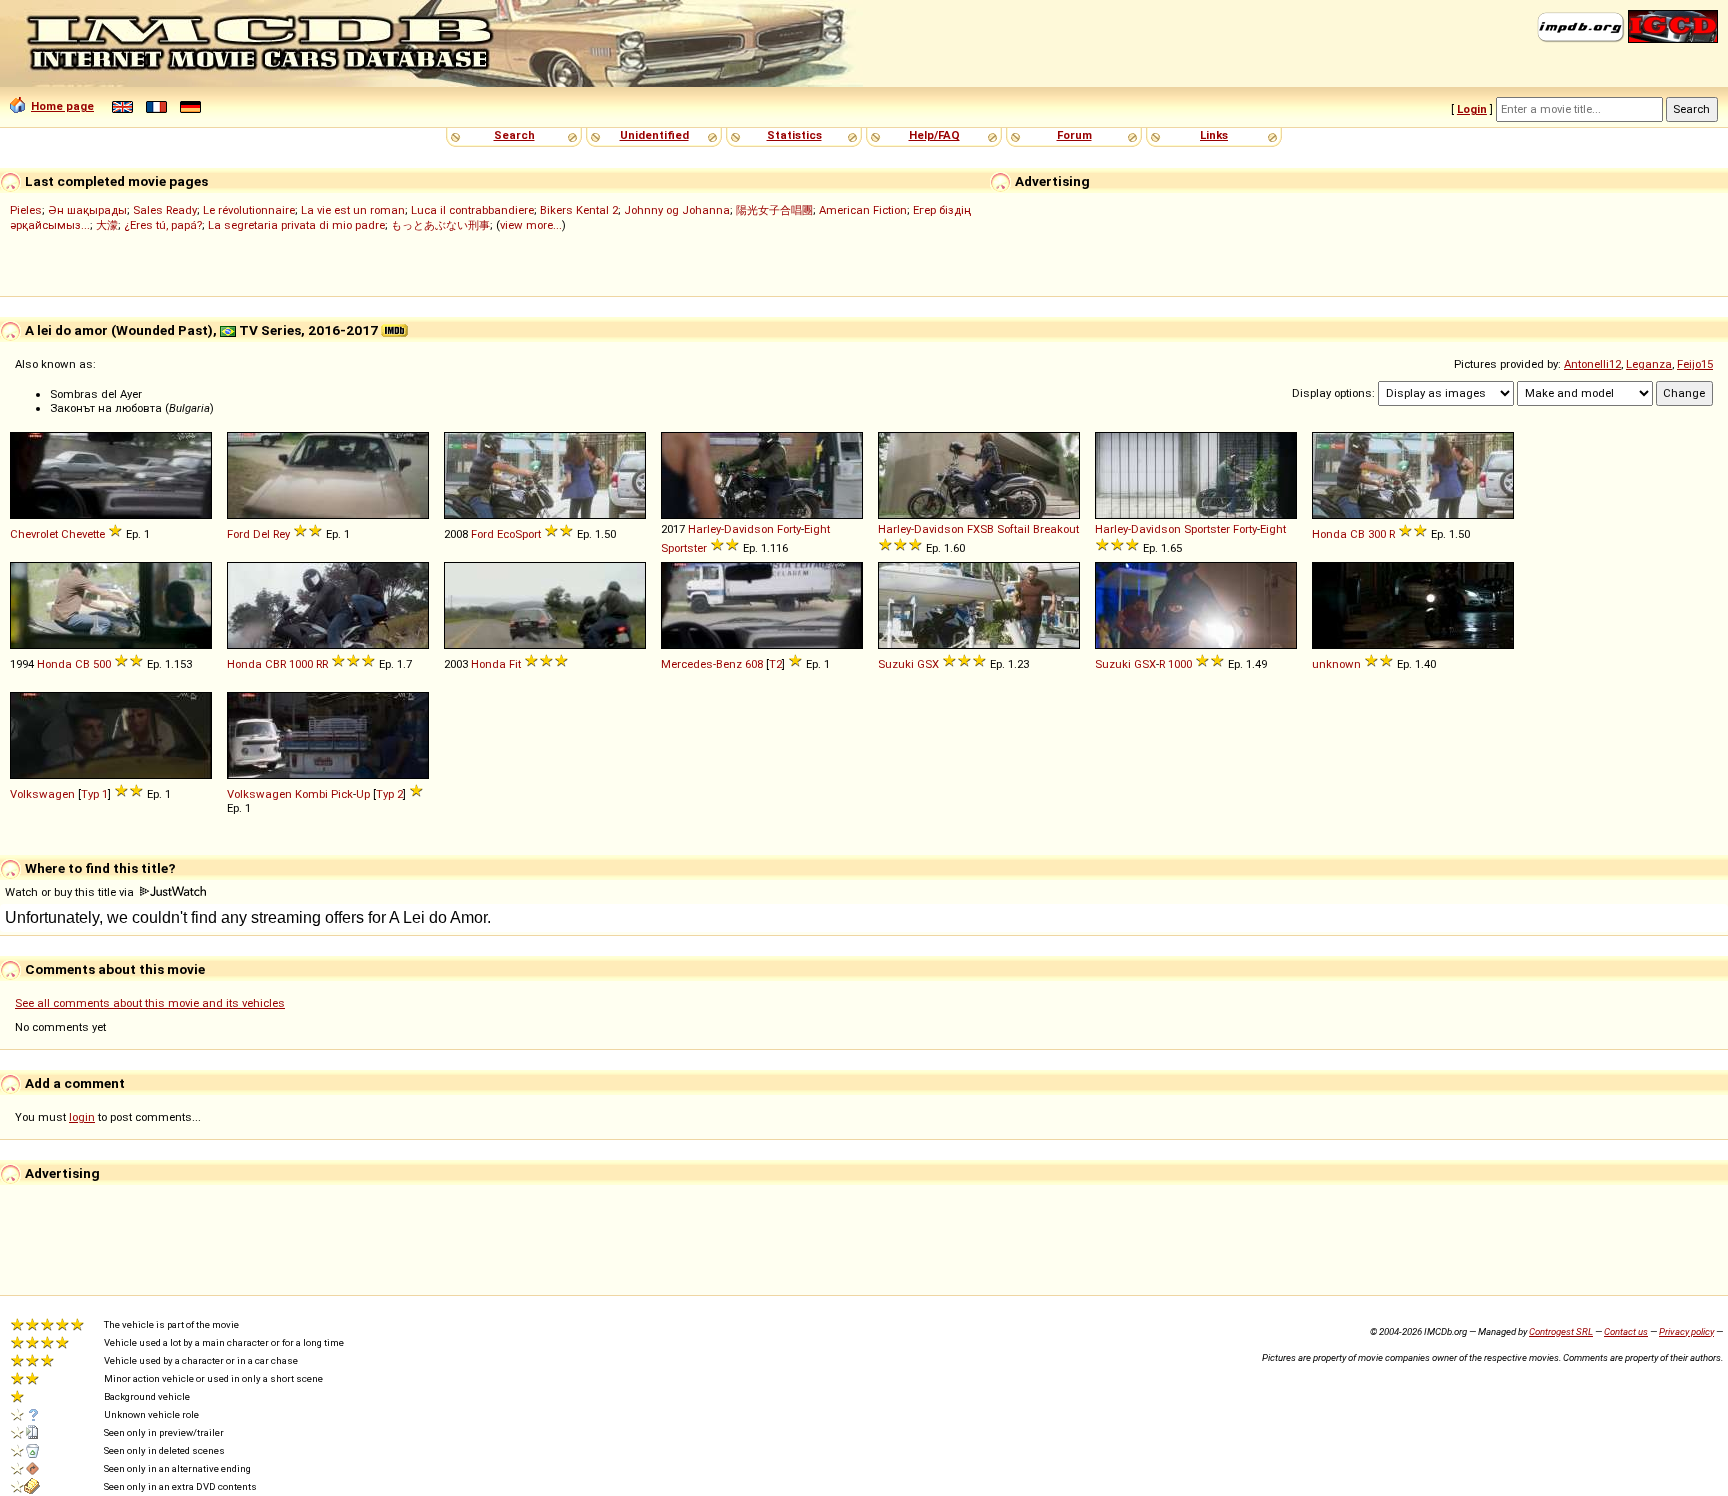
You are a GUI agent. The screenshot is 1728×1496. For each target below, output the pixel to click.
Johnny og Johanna (677, 210)
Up (363, 794)
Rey (281, 534)
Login (1472, 109)
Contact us (1626, 1331)
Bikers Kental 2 (579, 210)
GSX (928, 664)
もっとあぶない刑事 (440, 225)
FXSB (980, 529)
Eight (817, 529)
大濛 (107, 225)
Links (1214, 135)
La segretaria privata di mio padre (296, 225)
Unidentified (654, 135)
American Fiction (863, 210)
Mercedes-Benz (701, 664)
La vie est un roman (353, 210)
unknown (1336, 664)
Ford (238, 534)
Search (514, 135)
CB (1357, 534)
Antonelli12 (1592, 364)
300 (1377, 534)
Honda (1329, 534)
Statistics (794, 135)
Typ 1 (94, 794)
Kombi (311, 794)
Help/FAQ (934, 135)
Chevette (83, 534)
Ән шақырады (87, 210)
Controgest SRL (1561, 1331)
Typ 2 (389, 794)
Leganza (1649, 364)
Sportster (684, 548)
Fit (515, 664)
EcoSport (519, 534)
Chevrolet (34, 534)
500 (102, 664)
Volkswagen (42, 794)
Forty (789, 529)
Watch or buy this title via (71, 892)
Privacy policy (1686, 1331)
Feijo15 (1695, 364)
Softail (1013, 529)
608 (754, 664)
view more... (531, 225)
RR (322, 664)
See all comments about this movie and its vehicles (150, 1003)
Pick (342, 794)
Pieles (26, 210)
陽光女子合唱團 (774, 210)
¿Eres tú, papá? (163, 225)
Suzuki (896, 664)
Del (261, 534)
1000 (301, 664)
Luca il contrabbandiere (472, 210)
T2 (775, 664)
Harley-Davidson (731, 529)
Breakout (1056, 529)
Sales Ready (165, 210)
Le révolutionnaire (249, 210)
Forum (1074, 135)
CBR (275, 664)
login (82, 1117)
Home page (62, 106)
